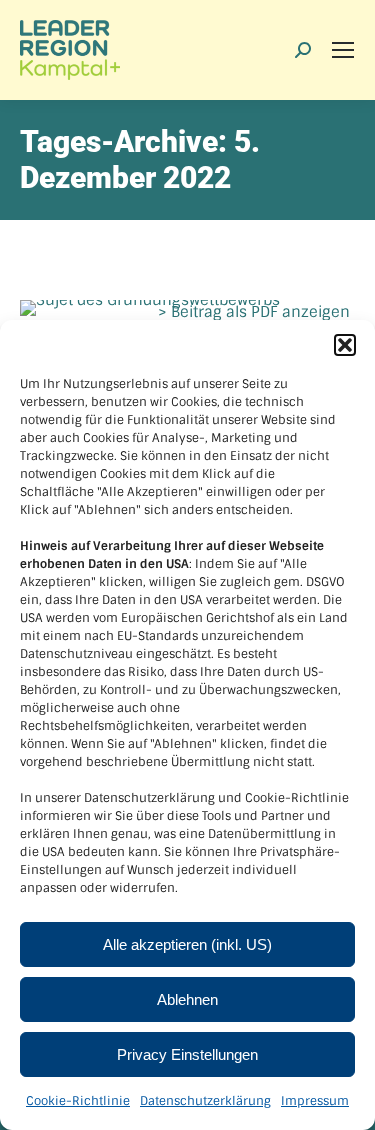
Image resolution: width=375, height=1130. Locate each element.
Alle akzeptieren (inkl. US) (187, 944)
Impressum (315, 1101)
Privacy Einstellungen (187, 1054)
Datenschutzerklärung (205, 1101)
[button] (345, 345)
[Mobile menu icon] (343, 50)
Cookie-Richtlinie (78, 1101)
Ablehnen (187, 999)
